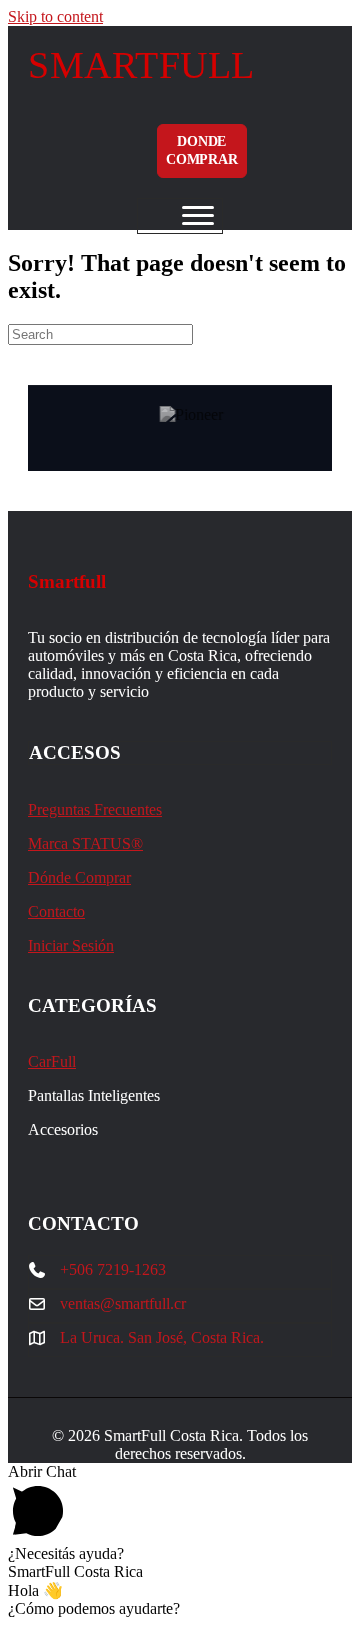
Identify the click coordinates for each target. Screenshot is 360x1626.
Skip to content (55, 16)
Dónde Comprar (79, 877)
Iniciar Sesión (71, 945)
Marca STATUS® (85, 843)
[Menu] (198, 216)
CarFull (52, 1061)
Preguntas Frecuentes (95, 809)
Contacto (56, 911)
